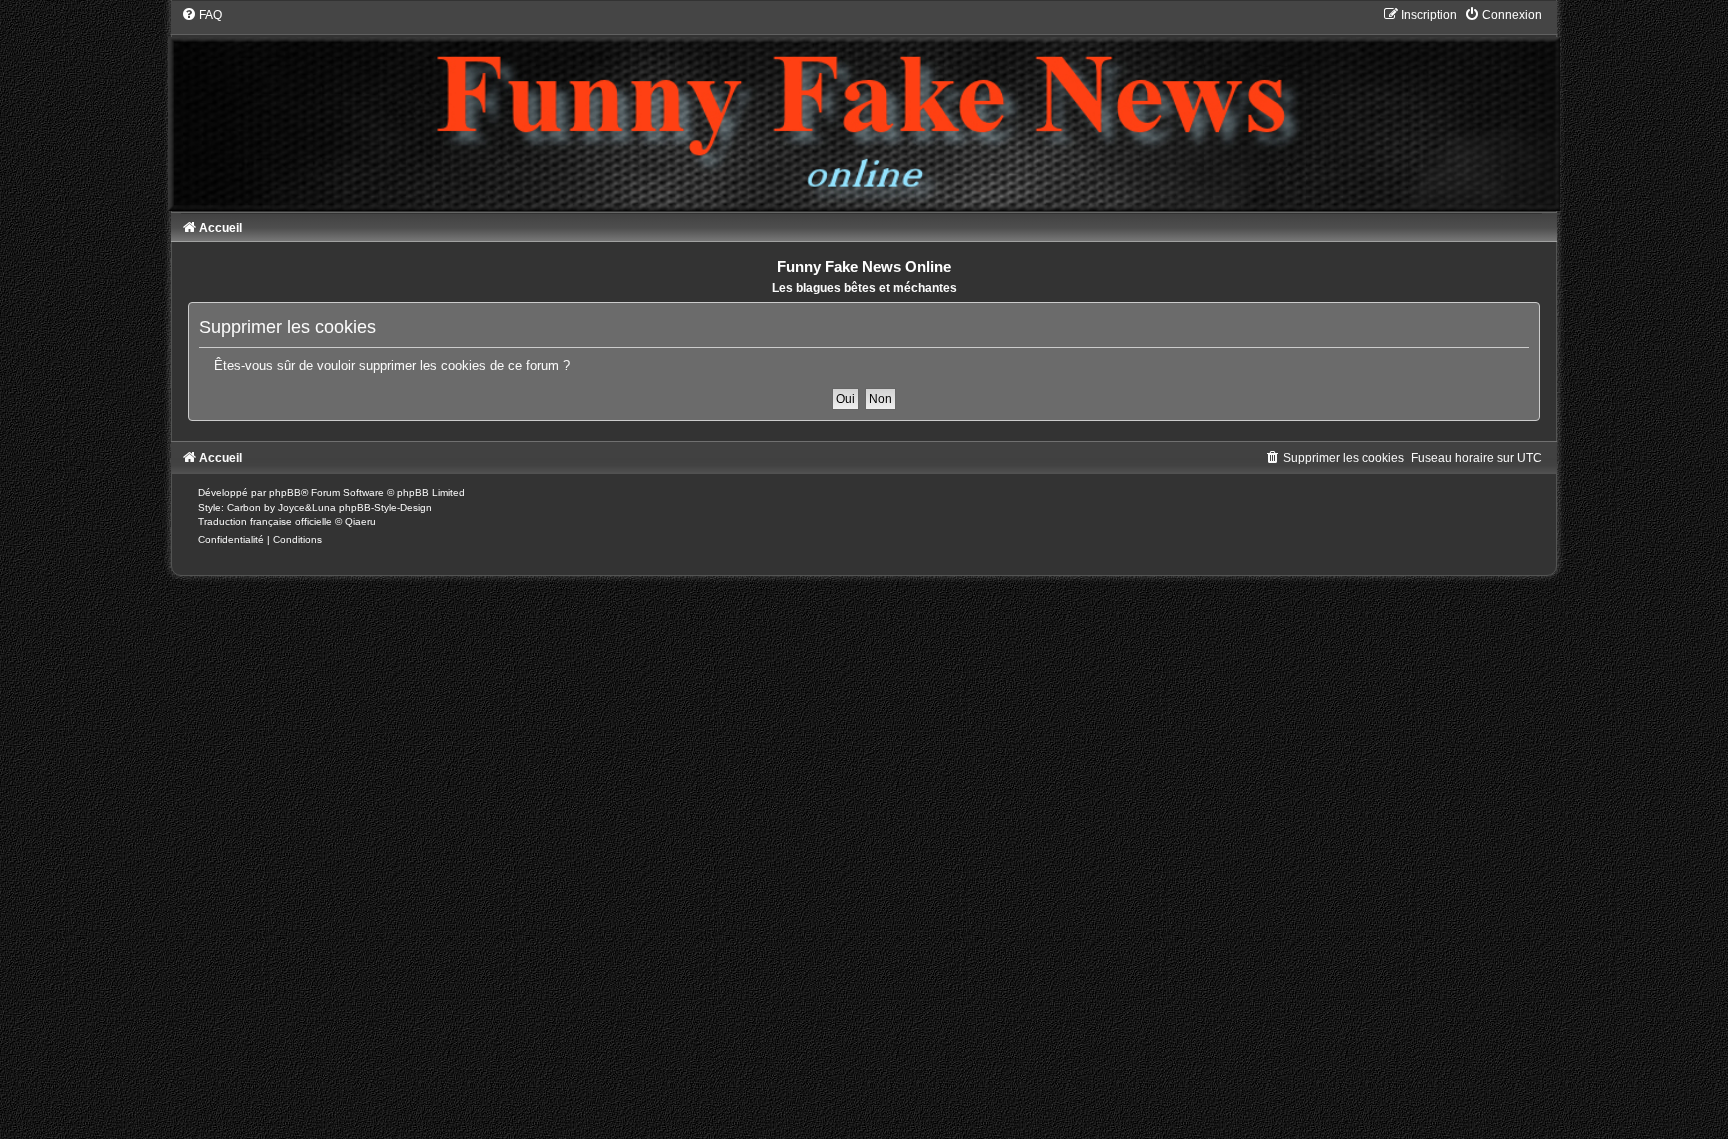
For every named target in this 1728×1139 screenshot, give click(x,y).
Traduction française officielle (265, 521)
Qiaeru (360, 521)
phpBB (285, 492)
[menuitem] (201, 15)
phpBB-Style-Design (385, 507)
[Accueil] (863, 108)
